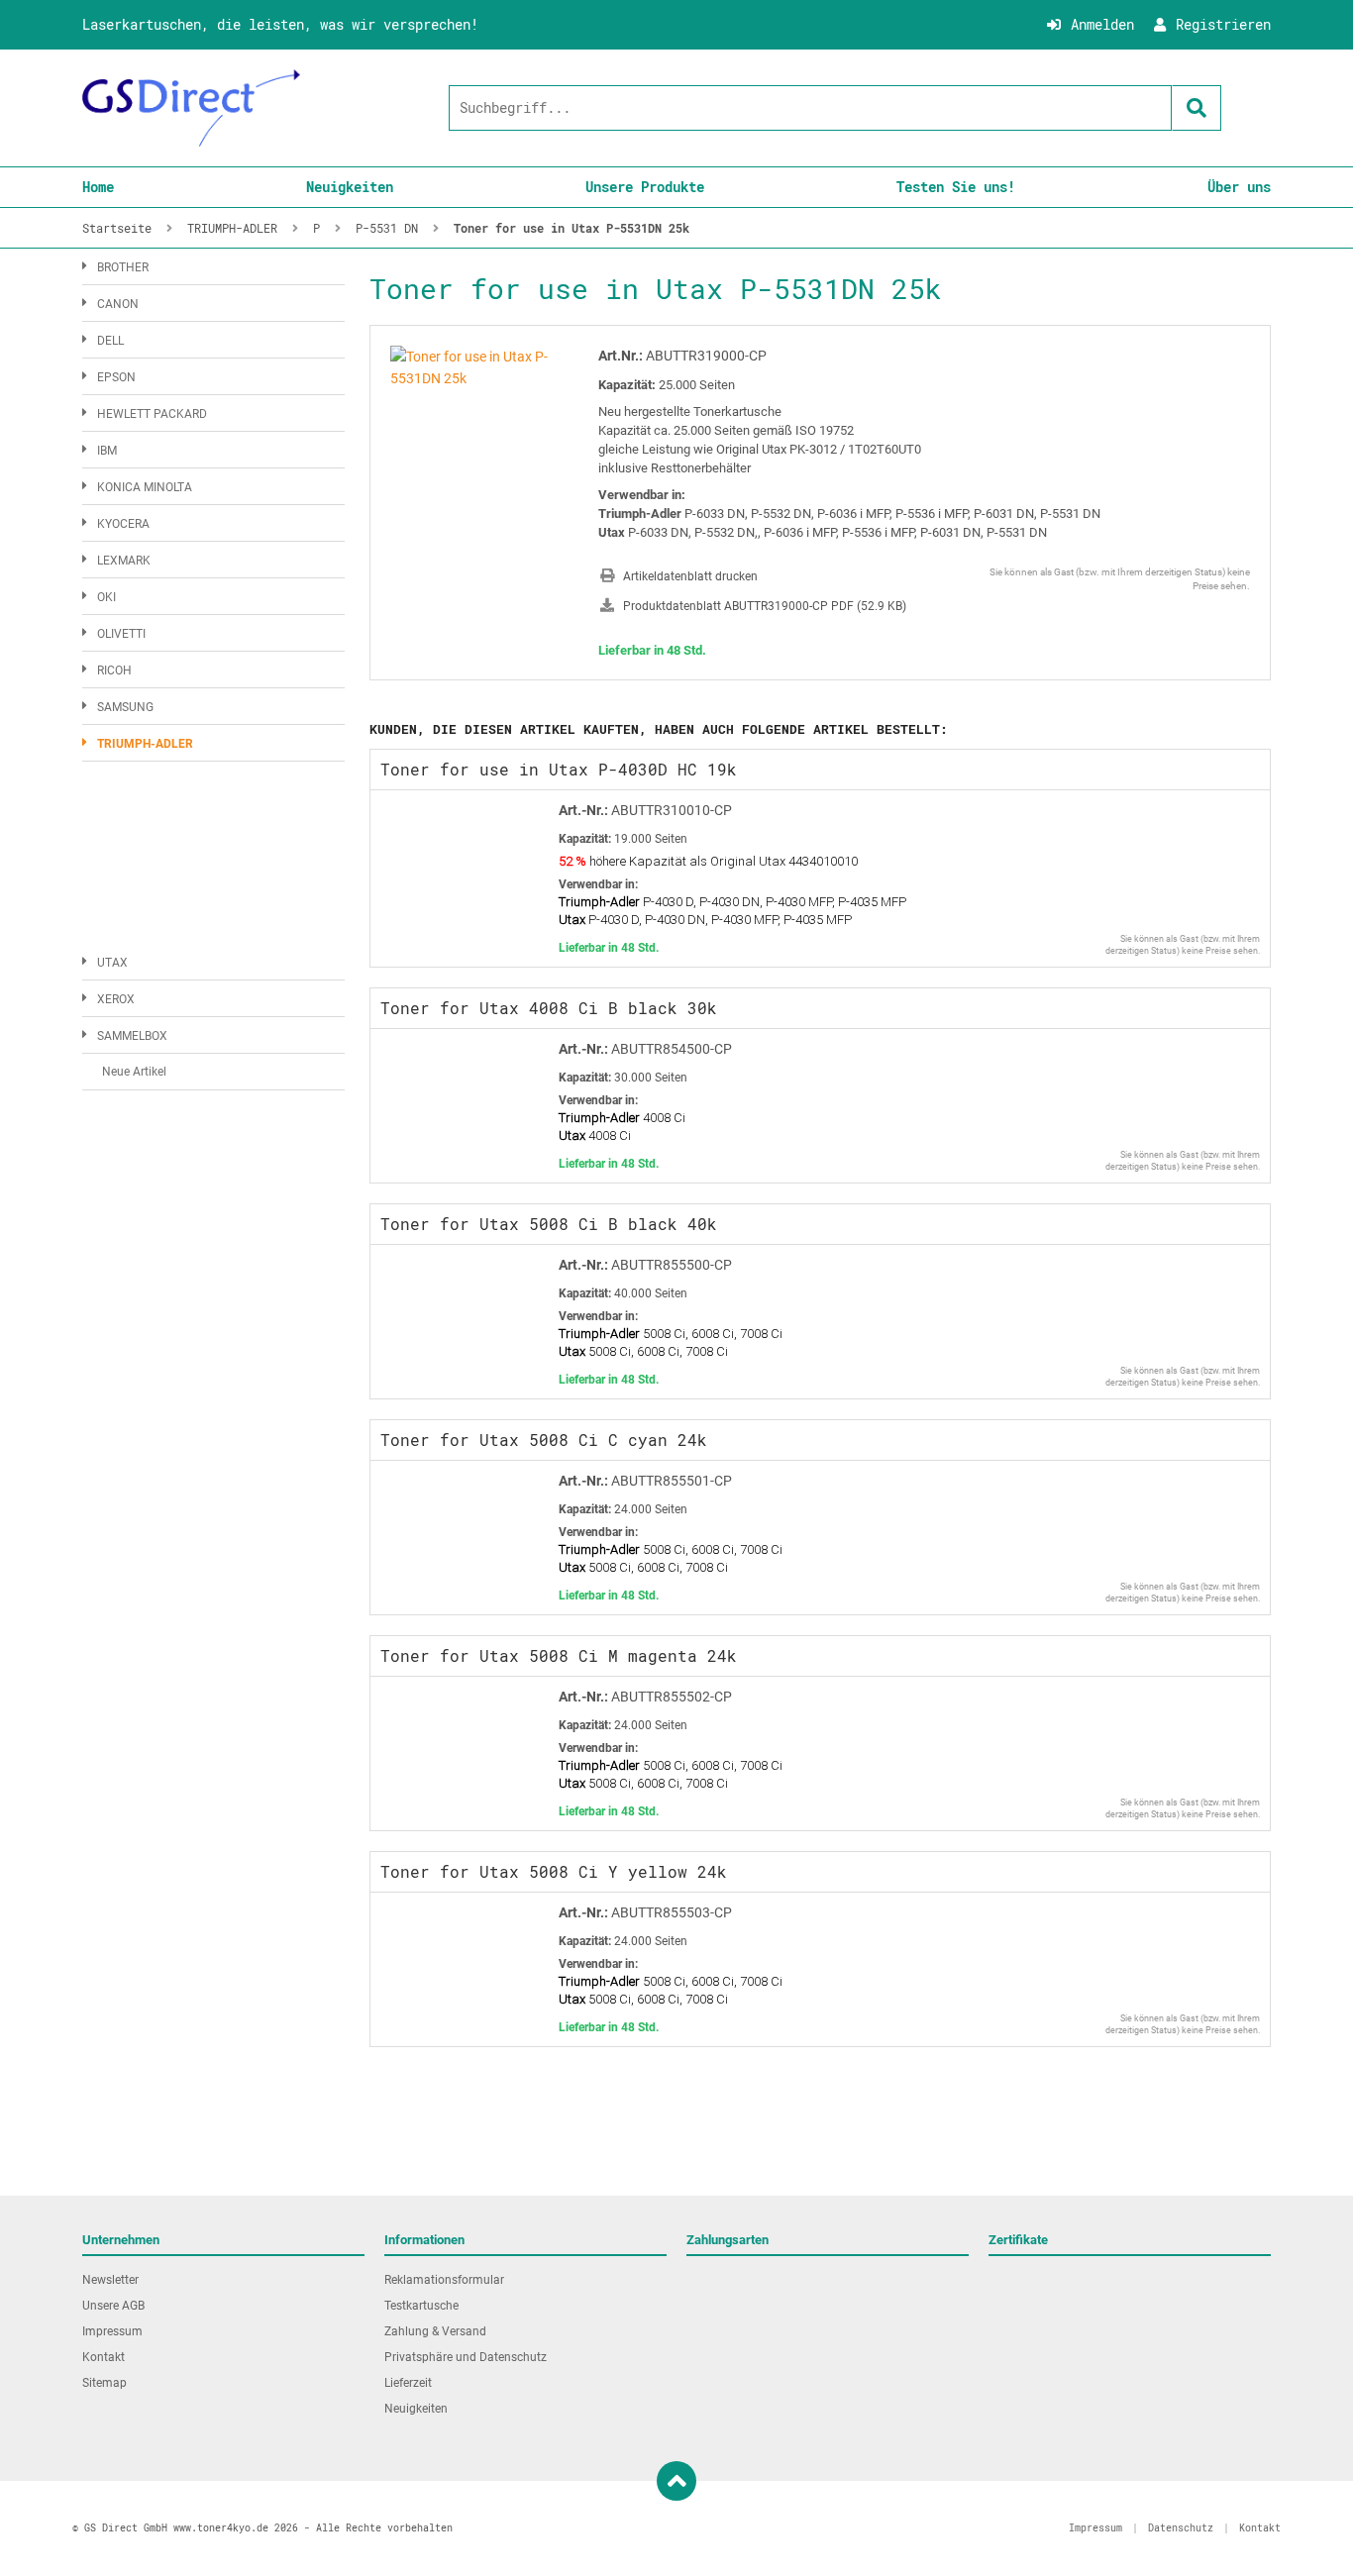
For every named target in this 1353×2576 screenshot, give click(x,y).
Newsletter (110, 2280)
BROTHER (123, 267)
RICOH (114, 670)
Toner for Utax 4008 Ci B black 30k (549, 1008)
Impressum (112, 2331)
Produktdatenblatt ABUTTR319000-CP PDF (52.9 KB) (765, 606)
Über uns (1239, 187)
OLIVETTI (121, 634)
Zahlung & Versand (435, 2331)
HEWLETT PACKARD (152, 414)
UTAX (112, 963)
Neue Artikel (134, 1072)
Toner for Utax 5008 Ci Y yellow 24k (554, 1871)
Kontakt (104, 2357)
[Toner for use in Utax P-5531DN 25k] (479, 357)
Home (98, 187)
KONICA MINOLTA (145, 487)
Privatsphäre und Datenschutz (466, 2357)
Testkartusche (421, 2306)
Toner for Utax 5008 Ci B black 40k (549, 1224)
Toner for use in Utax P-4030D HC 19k (559, 769)
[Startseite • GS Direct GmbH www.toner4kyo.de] (191, 108)
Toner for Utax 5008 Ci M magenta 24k (559, 1655)
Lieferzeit (408, 2383)
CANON (118, 304)
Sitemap (104, 2383)
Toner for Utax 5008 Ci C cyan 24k (544, 1440)
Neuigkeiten (350, 187)
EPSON (116, 377)
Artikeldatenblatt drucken (690, 576)
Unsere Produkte (645, 187)
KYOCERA (123, 524)
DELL (110, 341)
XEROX (116, 999)
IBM (107, 451)
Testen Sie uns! (956, 187)
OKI (106, 597)
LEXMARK (124, 561)
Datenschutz (1181, 2528)
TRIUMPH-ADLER (145, 744)
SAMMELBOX (132, 1036)
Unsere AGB (113, 2306)
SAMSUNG (125, 707)
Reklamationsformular (444, 2280)
